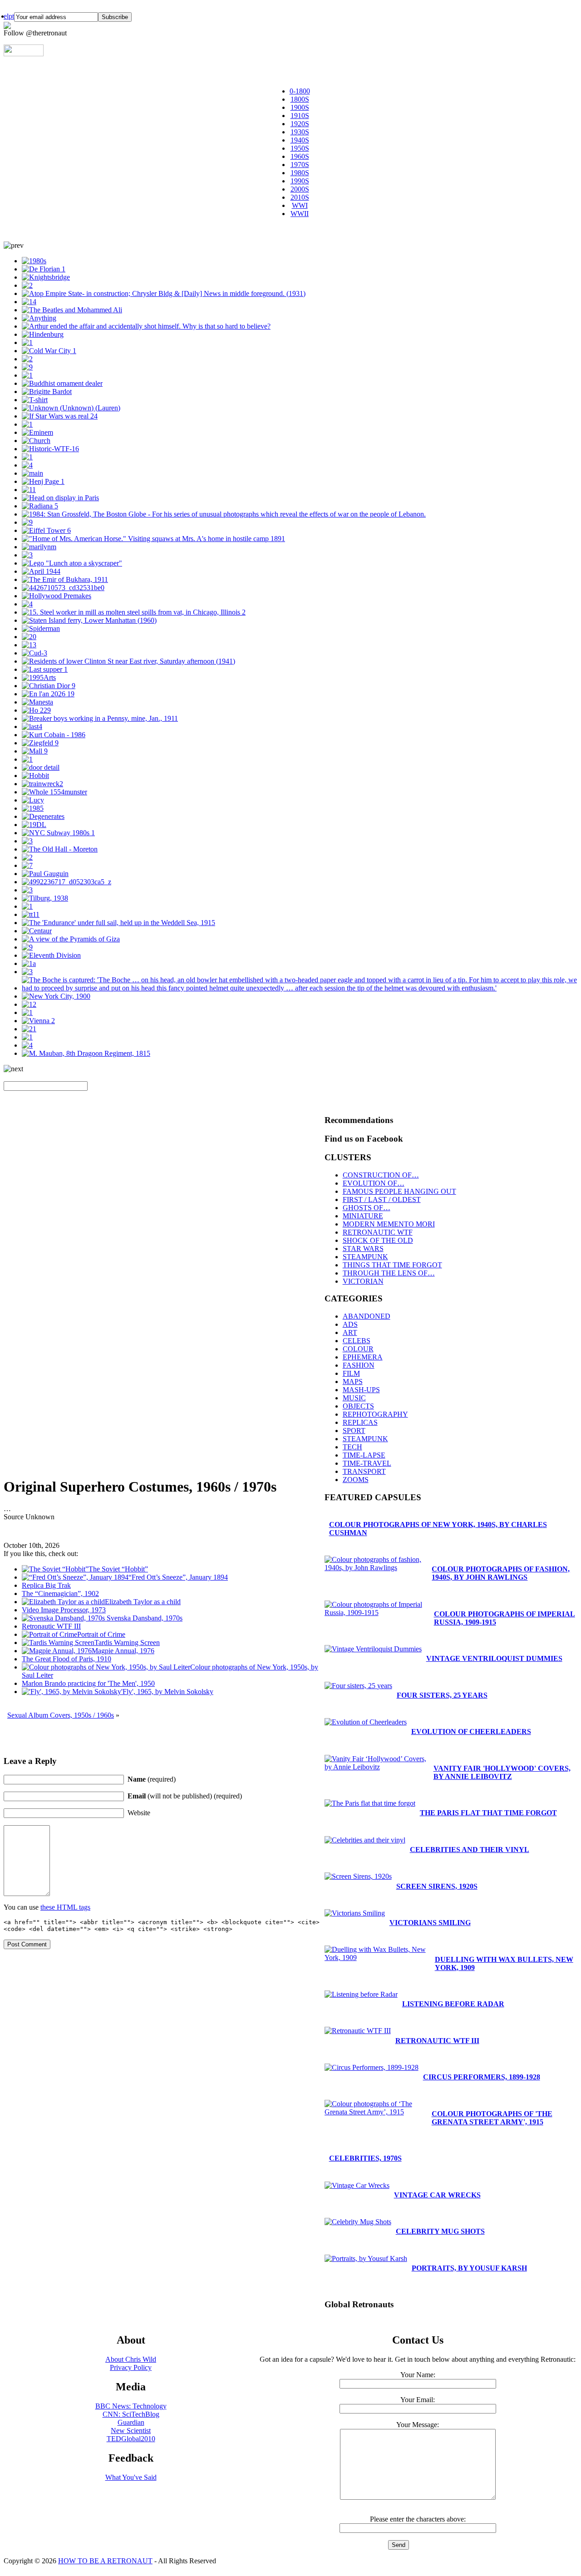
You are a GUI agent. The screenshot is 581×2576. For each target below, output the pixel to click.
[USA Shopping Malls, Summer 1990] (35, 751)
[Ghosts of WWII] (38, 1021)
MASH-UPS (361, 1390)
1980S (300, 173)
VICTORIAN (363, 1281)
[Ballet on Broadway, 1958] (27, 865)
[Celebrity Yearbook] (37, 432)
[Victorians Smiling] (71, 408)
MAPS (353, 1382)
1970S (300, 165)
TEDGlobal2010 (131, 2439)
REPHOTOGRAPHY (375, 1414)
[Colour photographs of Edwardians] (27, 906)
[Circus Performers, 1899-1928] (372, 2067)
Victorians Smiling (430, 1923)
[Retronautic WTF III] (358, 2031)
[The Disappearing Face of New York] (27, 1037)
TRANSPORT (364, 1471)
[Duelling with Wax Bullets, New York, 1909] (27, 285)
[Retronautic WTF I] (50, 449)
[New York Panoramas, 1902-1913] (56, 996)
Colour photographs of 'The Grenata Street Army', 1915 (492, 2118)
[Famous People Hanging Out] (72, 310)
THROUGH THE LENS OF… (389, 1273)
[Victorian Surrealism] (43, 816)
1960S (300, 156)
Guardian (131, 2422)
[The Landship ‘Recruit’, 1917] (27, 457)
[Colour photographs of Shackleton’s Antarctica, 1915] (118, 923)
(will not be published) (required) (185, 1796)
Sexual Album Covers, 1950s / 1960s (61, 1715)
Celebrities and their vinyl (470, 1849)
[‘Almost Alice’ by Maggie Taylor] (29, 302)
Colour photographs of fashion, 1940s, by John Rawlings (501, 1573)
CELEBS (357, 1341)
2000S (300, 189)
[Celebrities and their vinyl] (39, 547)
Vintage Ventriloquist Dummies (494, 1658)
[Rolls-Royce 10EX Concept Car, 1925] (29, 1029)
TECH (352, 1447)
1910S (300, 116)
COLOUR (358, 1349)
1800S (300, 99)
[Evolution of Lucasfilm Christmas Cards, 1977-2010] (39, 677)
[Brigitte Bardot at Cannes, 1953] (27, 604)
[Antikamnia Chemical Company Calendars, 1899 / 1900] (27, 465)
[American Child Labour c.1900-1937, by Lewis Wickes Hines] (100, 718)
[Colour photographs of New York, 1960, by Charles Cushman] (89, 620)
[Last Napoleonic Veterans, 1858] (86, 1053)
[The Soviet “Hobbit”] (35, 776)
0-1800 (300, 91)
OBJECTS (358, 1406)
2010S (300, 197)
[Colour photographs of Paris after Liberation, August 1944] (29, 645)
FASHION (359, 1365)
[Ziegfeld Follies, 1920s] (40, 743)
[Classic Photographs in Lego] (72, 563)
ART (350, 1332)
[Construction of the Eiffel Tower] (46, 530)
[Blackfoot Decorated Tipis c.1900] (27, 759)
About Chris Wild (131, 2359)
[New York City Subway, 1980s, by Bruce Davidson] (58, 833)
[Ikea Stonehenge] (43, 481)
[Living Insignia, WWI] (51, 955)
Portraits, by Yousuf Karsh (469, 2268)
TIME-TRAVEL (367, 1463)
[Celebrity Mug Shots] (54, 735)
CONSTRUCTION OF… (381, 1175)
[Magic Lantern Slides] (60, 849)
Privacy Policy (131, 2367)
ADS (350, 1324)
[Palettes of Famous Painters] (45, 874)
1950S (300, 148)
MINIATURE (363, 1216)
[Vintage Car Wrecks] (29, 1004)
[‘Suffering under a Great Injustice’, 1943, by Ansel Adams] (27, 857)
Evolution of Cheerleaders (471, 1731)
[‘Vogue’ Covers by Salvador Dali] (41, 571)
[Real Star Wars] (60, 416)
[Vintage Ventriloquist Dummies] (27, 375)
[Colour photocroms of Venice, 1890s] (32, 727)
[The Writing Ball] (27, 555)
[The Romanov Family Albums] (34, 653)
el (6, 16)
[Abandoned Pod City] (32, 473)
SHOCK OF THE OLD (378, 1240)
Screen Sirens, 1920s (437, 1886)
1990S (300, 181)
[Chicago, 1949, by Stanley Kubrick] (134, 612)
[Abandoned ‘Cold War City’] (49, 351)
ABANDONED (367, 1316)
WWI (300, 205)
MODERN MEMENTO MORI (389, 1224)
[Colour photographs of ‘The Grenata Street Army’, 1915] (300, 988)
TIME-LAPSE (364, 1455)
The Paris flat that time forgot (488, 1813)
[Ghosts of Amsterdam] (63, 588)
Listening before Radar (453, 2004)
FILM (351, 1373)
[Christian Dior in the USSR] (49, 686)
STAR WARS (363, 1249)
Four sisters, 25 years (442, 1695)
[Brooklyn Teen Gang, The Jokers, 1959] (35, 400)
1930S (300, 132)
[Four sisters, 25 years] (358, 1686)
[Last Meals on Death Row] (45, 669)
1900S (300, 107)
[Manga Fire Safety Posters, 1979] (29, 963)
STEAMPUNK (365, 1257)
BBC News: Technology (131, 2406)
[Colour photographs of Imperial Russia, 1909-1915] (65, 579)
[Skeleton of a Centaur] (37, 931)
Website (139, 1813)
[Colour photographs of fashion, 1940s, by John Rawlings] (27, 522)
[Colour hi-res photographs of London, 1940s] (66, 882)
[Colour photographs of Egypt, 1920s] (71, 939)
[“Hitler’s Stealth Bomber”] (36, 710)
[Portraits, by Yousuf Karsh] (47, 392)
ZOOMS (356, 1480)
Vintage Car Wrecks (437, 2195)
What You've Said (131, 2477)
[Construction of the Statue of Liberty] (60, 498)
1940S (300, 140)
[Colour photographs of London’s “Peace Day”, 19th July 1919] (46, 277)
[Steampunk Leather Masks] (27, 359)
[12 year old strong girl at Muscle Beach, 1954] (34, 825)
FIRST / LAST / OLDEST (382, 1199)
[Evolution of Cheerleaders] (34, 261)
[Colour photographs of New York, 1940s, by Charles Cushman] (128, 661)
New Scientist (131, 2431)
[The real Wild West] (153, 539)
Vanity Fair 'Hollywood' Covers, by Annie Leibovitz (502, 1772)
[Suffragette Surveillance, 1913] (37, 702)
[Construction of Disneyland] (27, 367)
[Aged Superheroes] (41, 628)
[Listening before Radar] (27, 947)
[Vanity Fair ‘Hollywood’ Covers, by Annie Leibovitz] (377, 1767)
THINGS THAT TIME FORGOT (392, 1265)
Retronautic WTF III (437, 2041)
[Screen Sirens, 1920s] (358, 1876)
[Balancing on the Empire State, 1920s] (164, 293)
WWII (300, 214)
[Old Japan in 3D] (62, 383)
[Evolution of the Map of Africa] (54, 792)
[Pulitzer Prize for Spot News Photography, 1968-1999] (224, 514)
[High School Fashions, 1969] (29, 490)
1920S (300, 124)
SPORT (354, 1431)
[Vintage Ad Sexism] (29, 637)
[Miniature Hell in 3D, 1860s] (27, 342)
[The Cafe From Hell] (41, 767)
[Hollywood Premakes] (57, 596)
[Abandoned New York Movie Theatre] (27, 841)
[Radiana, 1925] (40, 506)
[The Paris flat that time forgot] (44, 269)
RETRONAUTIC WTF (378, 1232)
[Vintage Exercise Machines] (27, 972)
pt (11, 16)
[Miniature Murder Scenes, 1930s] (146, 326)
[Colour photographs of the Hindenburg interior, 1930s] (43, 334)
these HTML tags (65, 1907)
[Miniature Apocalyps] (36, 441)
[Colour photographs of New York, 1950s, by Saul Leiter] (27, 1045)
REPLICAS (360, 1422)
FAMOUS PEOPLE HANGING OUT (399, 1191)
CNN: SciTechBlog (131, 2414)
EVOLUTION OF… (374, 1183)
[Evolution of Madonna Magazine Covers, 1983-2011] (33, 808)
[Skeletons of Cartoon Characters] (33, 800)
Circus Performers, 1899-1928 (482, 2077)
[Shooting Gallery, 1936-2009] (45, 898)
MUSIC (354, 1398)
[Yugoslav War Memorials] (27, 1012)
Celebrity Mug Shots (440, 2231)
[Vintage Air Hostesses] (27, 890)
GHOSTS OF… (367, 1208)
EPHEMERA (363, 1357)
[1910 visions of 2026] (48, 694)
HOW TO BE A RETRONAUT (105, 2561)
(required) (152, 1779)
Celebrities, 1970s (365, 2158)
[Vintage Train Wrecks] (42, 784)
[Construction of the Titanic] (31, 914)
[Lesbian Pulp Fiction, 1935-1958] (39, 318)
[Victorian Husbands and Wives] (27, 424)
